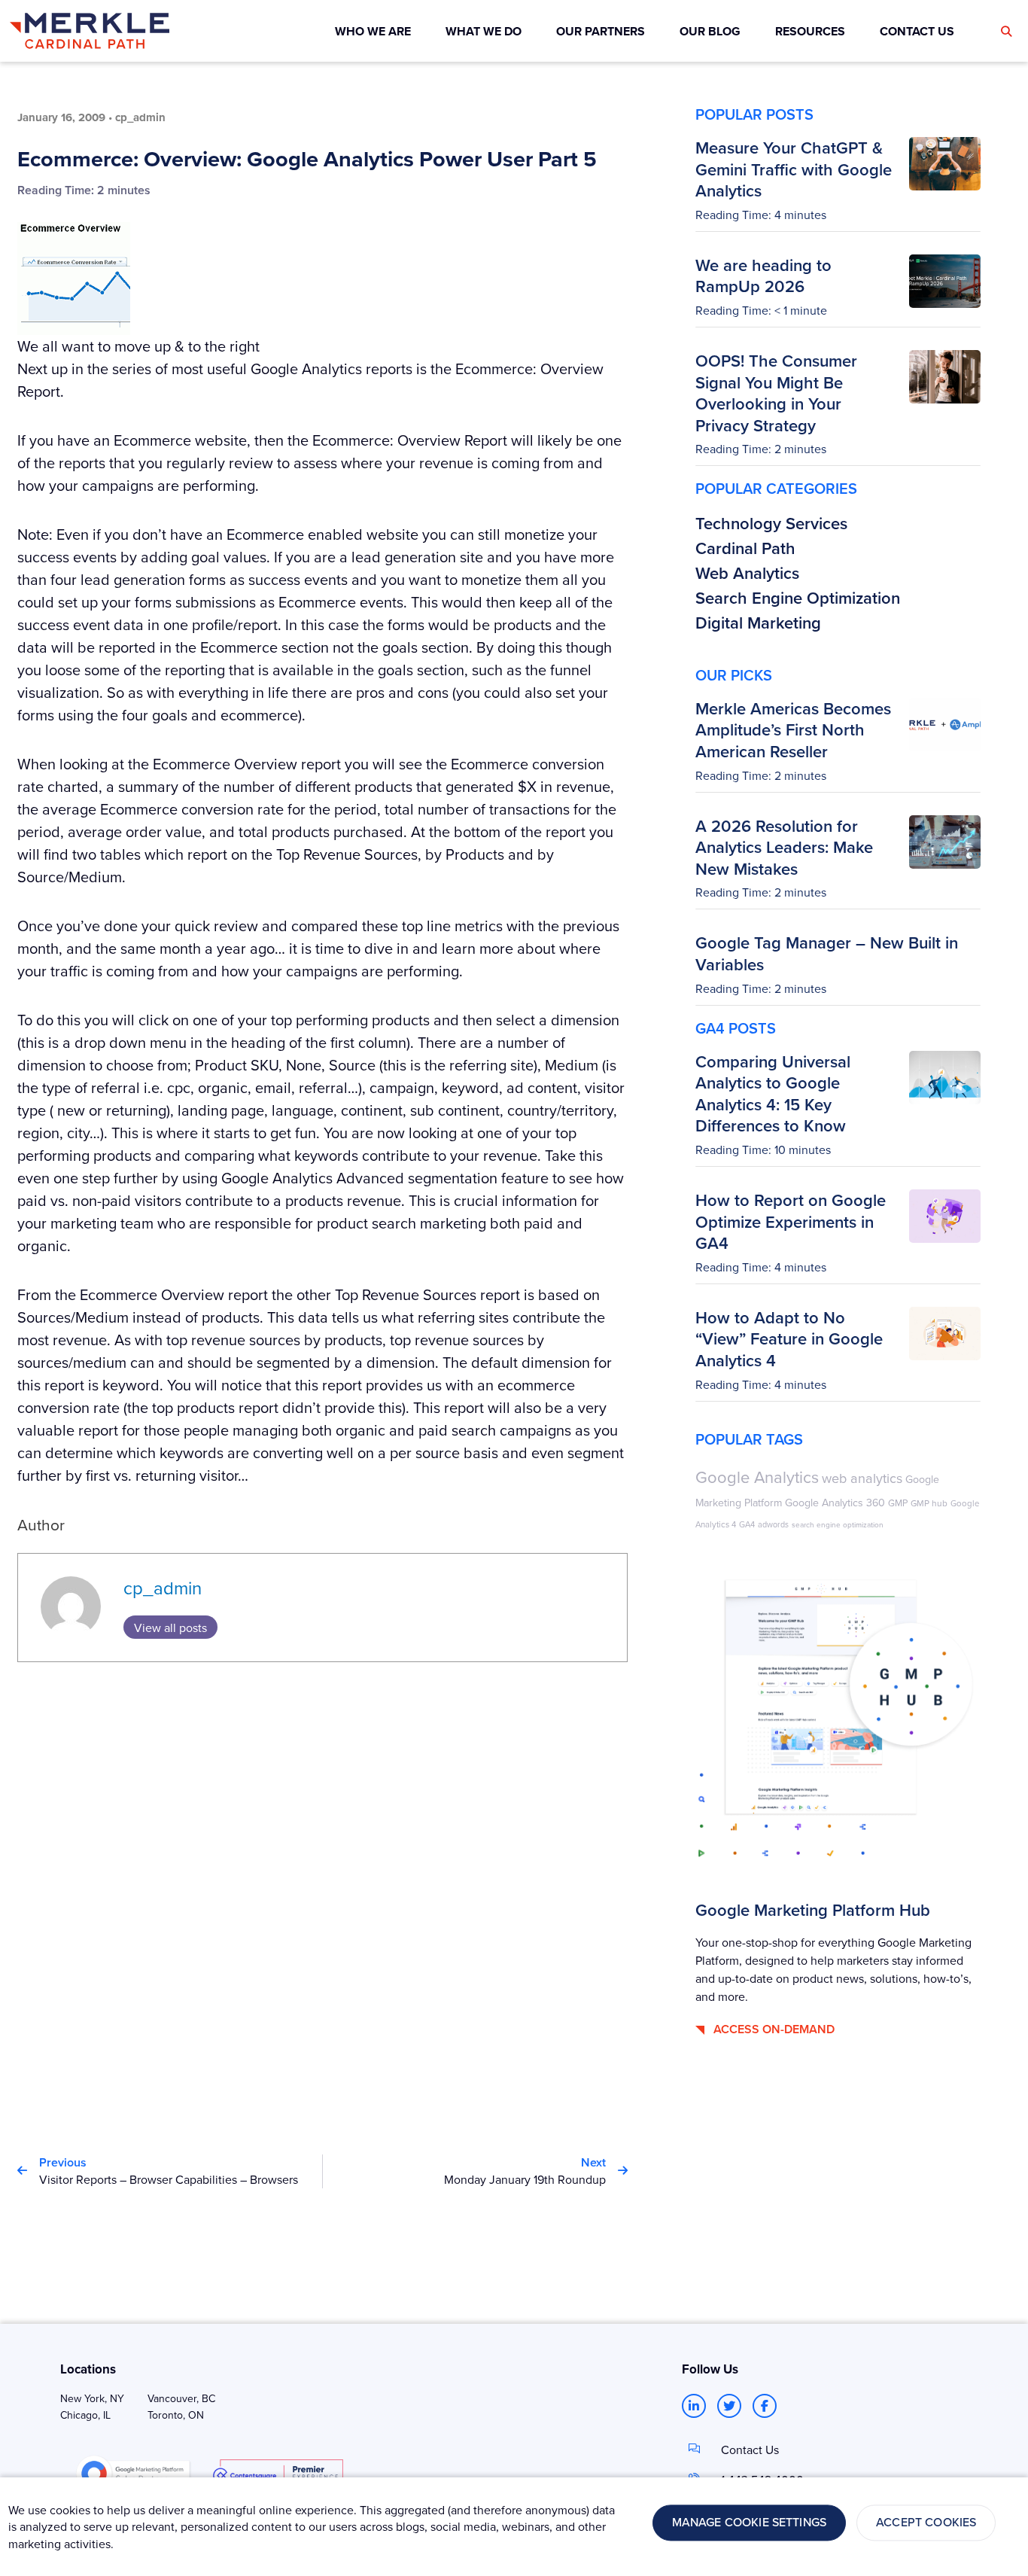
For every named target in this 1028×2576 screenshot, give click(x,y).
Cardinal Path (745, 548)
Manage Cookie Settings (750, 2523)
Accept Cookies (926, 2523)
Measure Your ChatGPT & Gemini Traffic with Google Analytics (794, 169)
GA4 (747, 1524)
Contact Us (750, 2450)
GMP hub (929, 1503)
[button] (1006, 32)
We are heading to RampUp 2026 (763, 276)
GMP (898, 1503)
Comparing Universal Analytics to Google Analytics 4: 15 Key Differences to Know (773, 1094)
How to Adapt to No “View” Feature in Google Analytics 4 (789, 1339)
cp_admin (163, 1588)
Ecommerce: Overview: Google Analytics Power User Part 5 (307, 159)
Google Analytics (757, 1477)
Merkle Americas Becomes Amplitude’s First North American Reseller (793, 730)
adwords (773, 1524)
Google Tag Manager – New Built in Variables (827, 953)
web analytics (862, 1478)
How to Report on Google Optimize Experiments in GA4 (791, 1221)
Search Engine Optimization (798, 598)
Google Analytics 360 (835, 1503)
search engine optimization (838, 1524)
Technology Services (771, 523)
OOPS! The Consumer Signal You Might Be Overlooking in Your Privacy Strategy (776, 393)
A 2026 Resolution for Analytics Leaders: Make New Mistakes (784, 847)
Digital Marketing (758, 623)
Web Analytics (747, 573)
